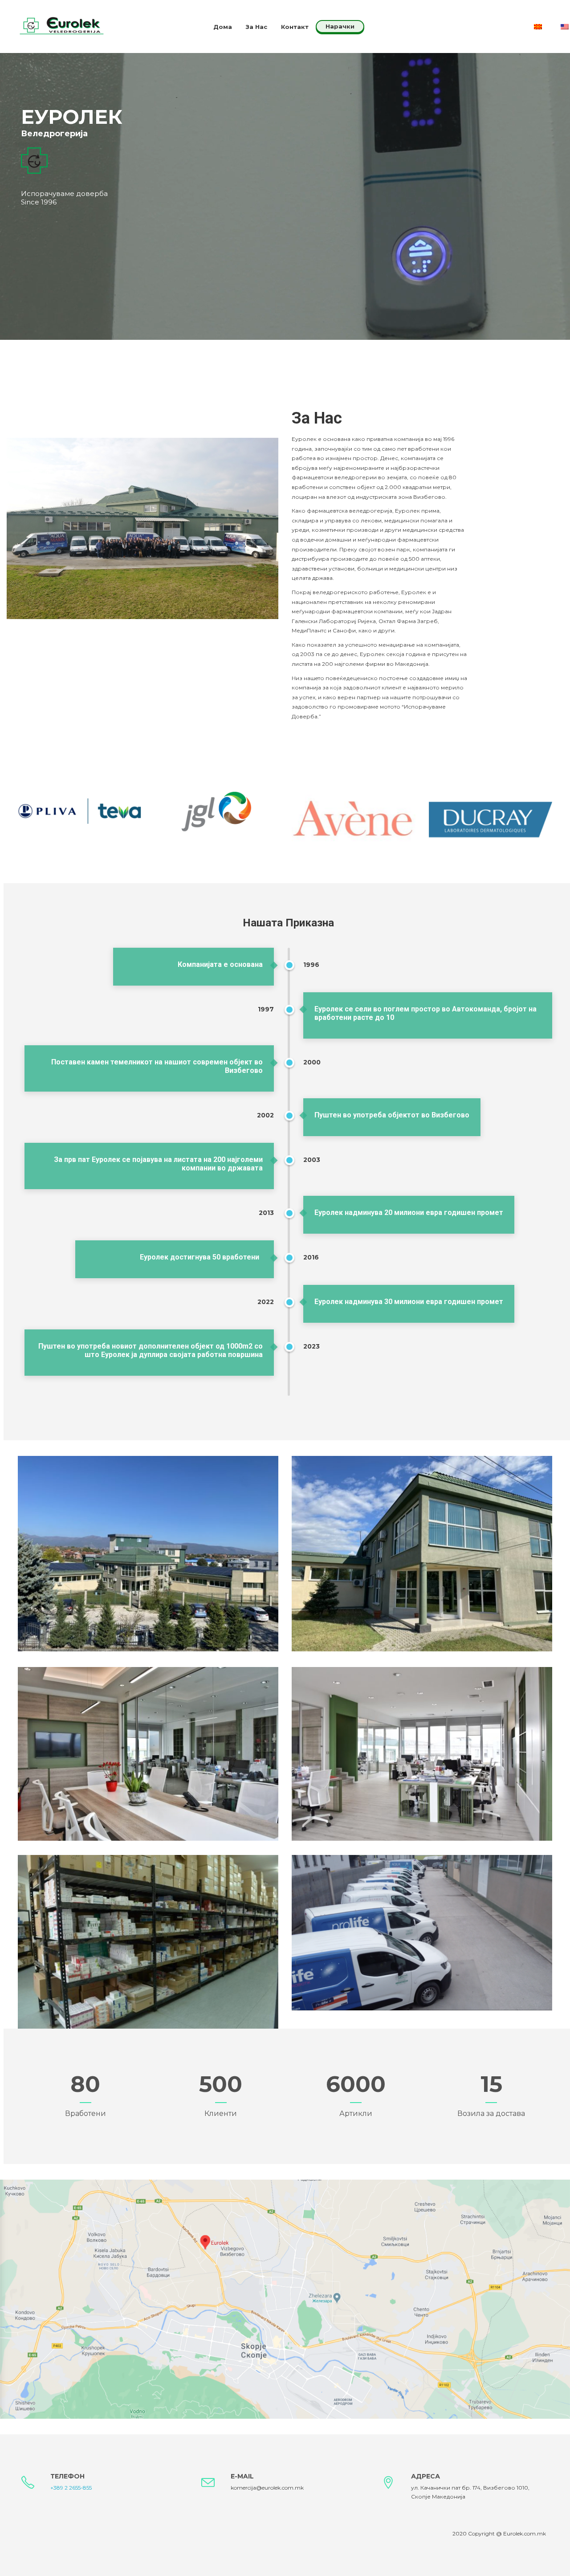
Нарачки (340, 26)
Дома (223, 27)
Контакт (295, 27)
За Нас (256, 27)
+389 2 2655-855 (71, 2488)
